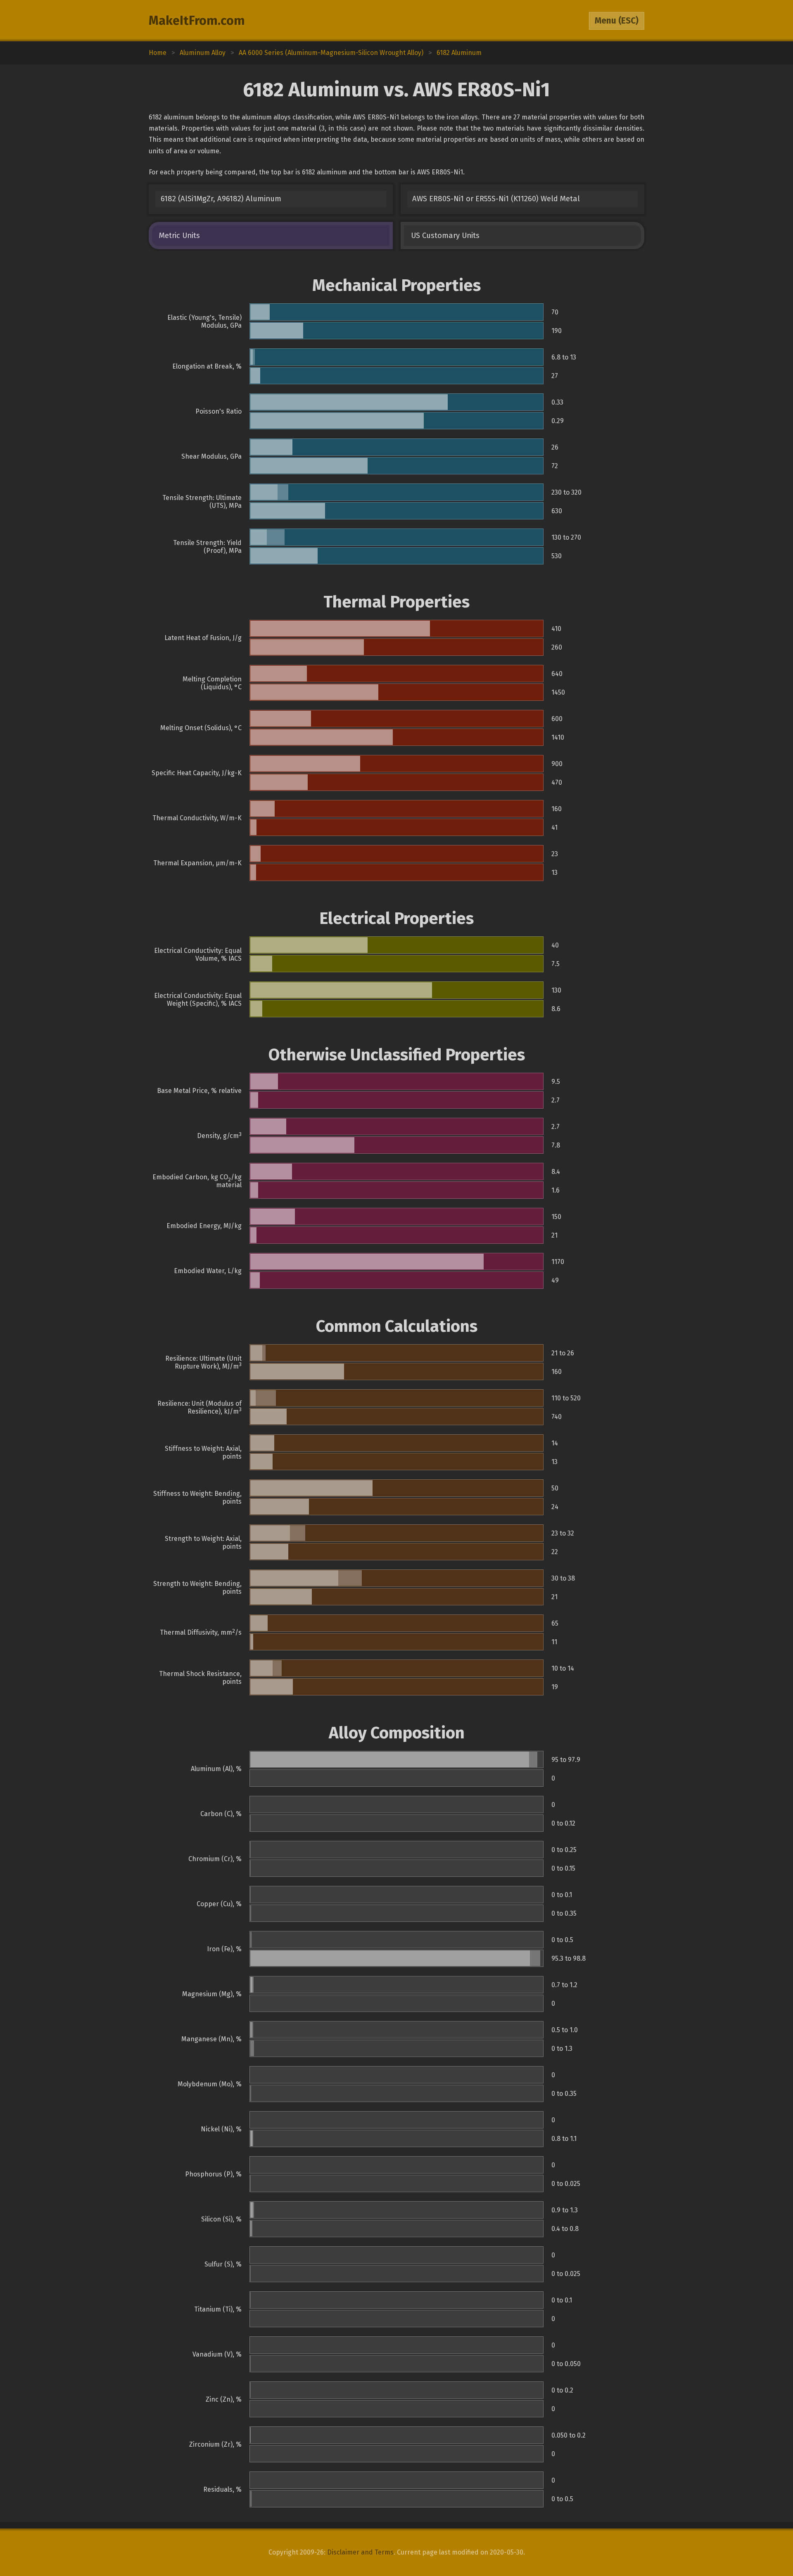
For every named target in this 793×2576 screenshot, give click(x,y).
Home (158, 53)
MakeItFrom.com (197, 21)
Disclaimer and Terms (360, 2552)
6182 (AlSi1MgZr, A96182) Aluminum (221, 199)
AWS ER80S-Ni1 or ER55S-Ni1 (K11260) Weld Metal (496, 199)
